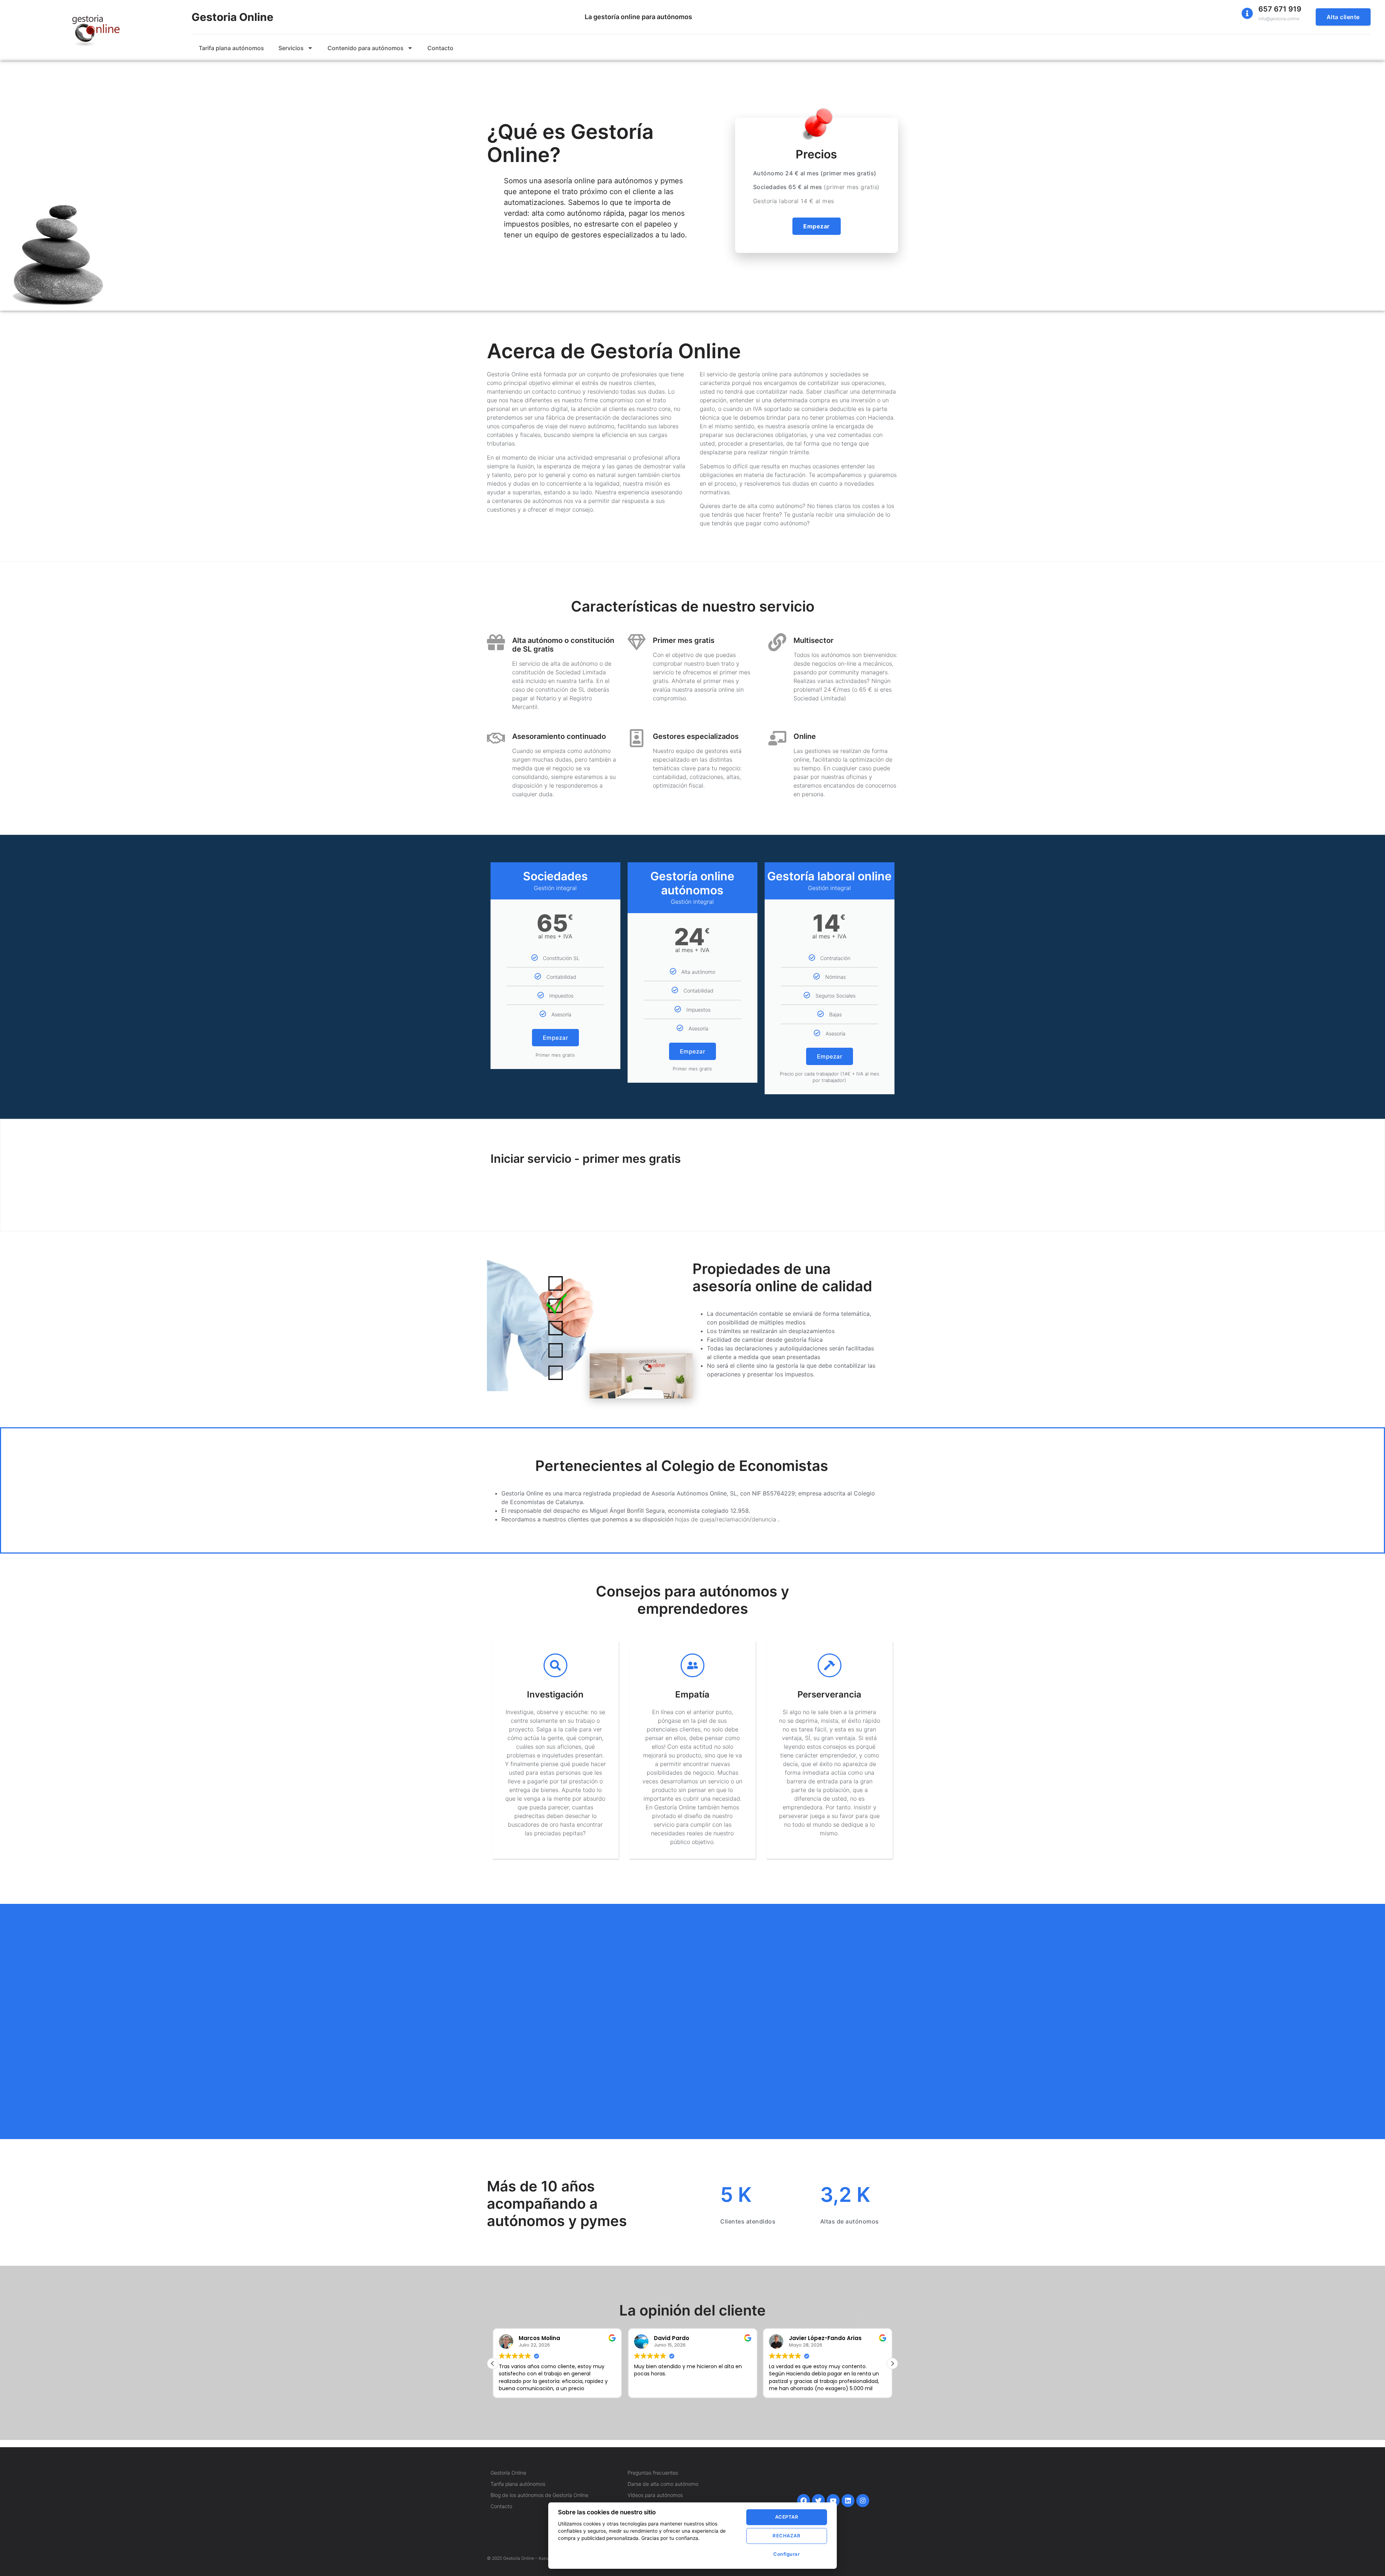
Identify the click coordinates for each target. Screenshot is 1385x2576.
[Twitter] (818, 2501)
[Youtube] (833, 2501)
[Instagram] (863, 2501)
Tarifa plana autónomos (231, 48)
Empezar (556, 1038)
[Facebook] (804, 2501)
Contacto (440, 48)
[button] (892, 2363)
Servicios (291, 48)
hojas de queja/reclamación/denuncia (727, 1519)
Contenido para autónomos (366, 48)
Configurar (786, 2554)
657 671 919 (1280, 9)
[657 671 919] (1247, 13)
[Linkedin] (848, 2501)
